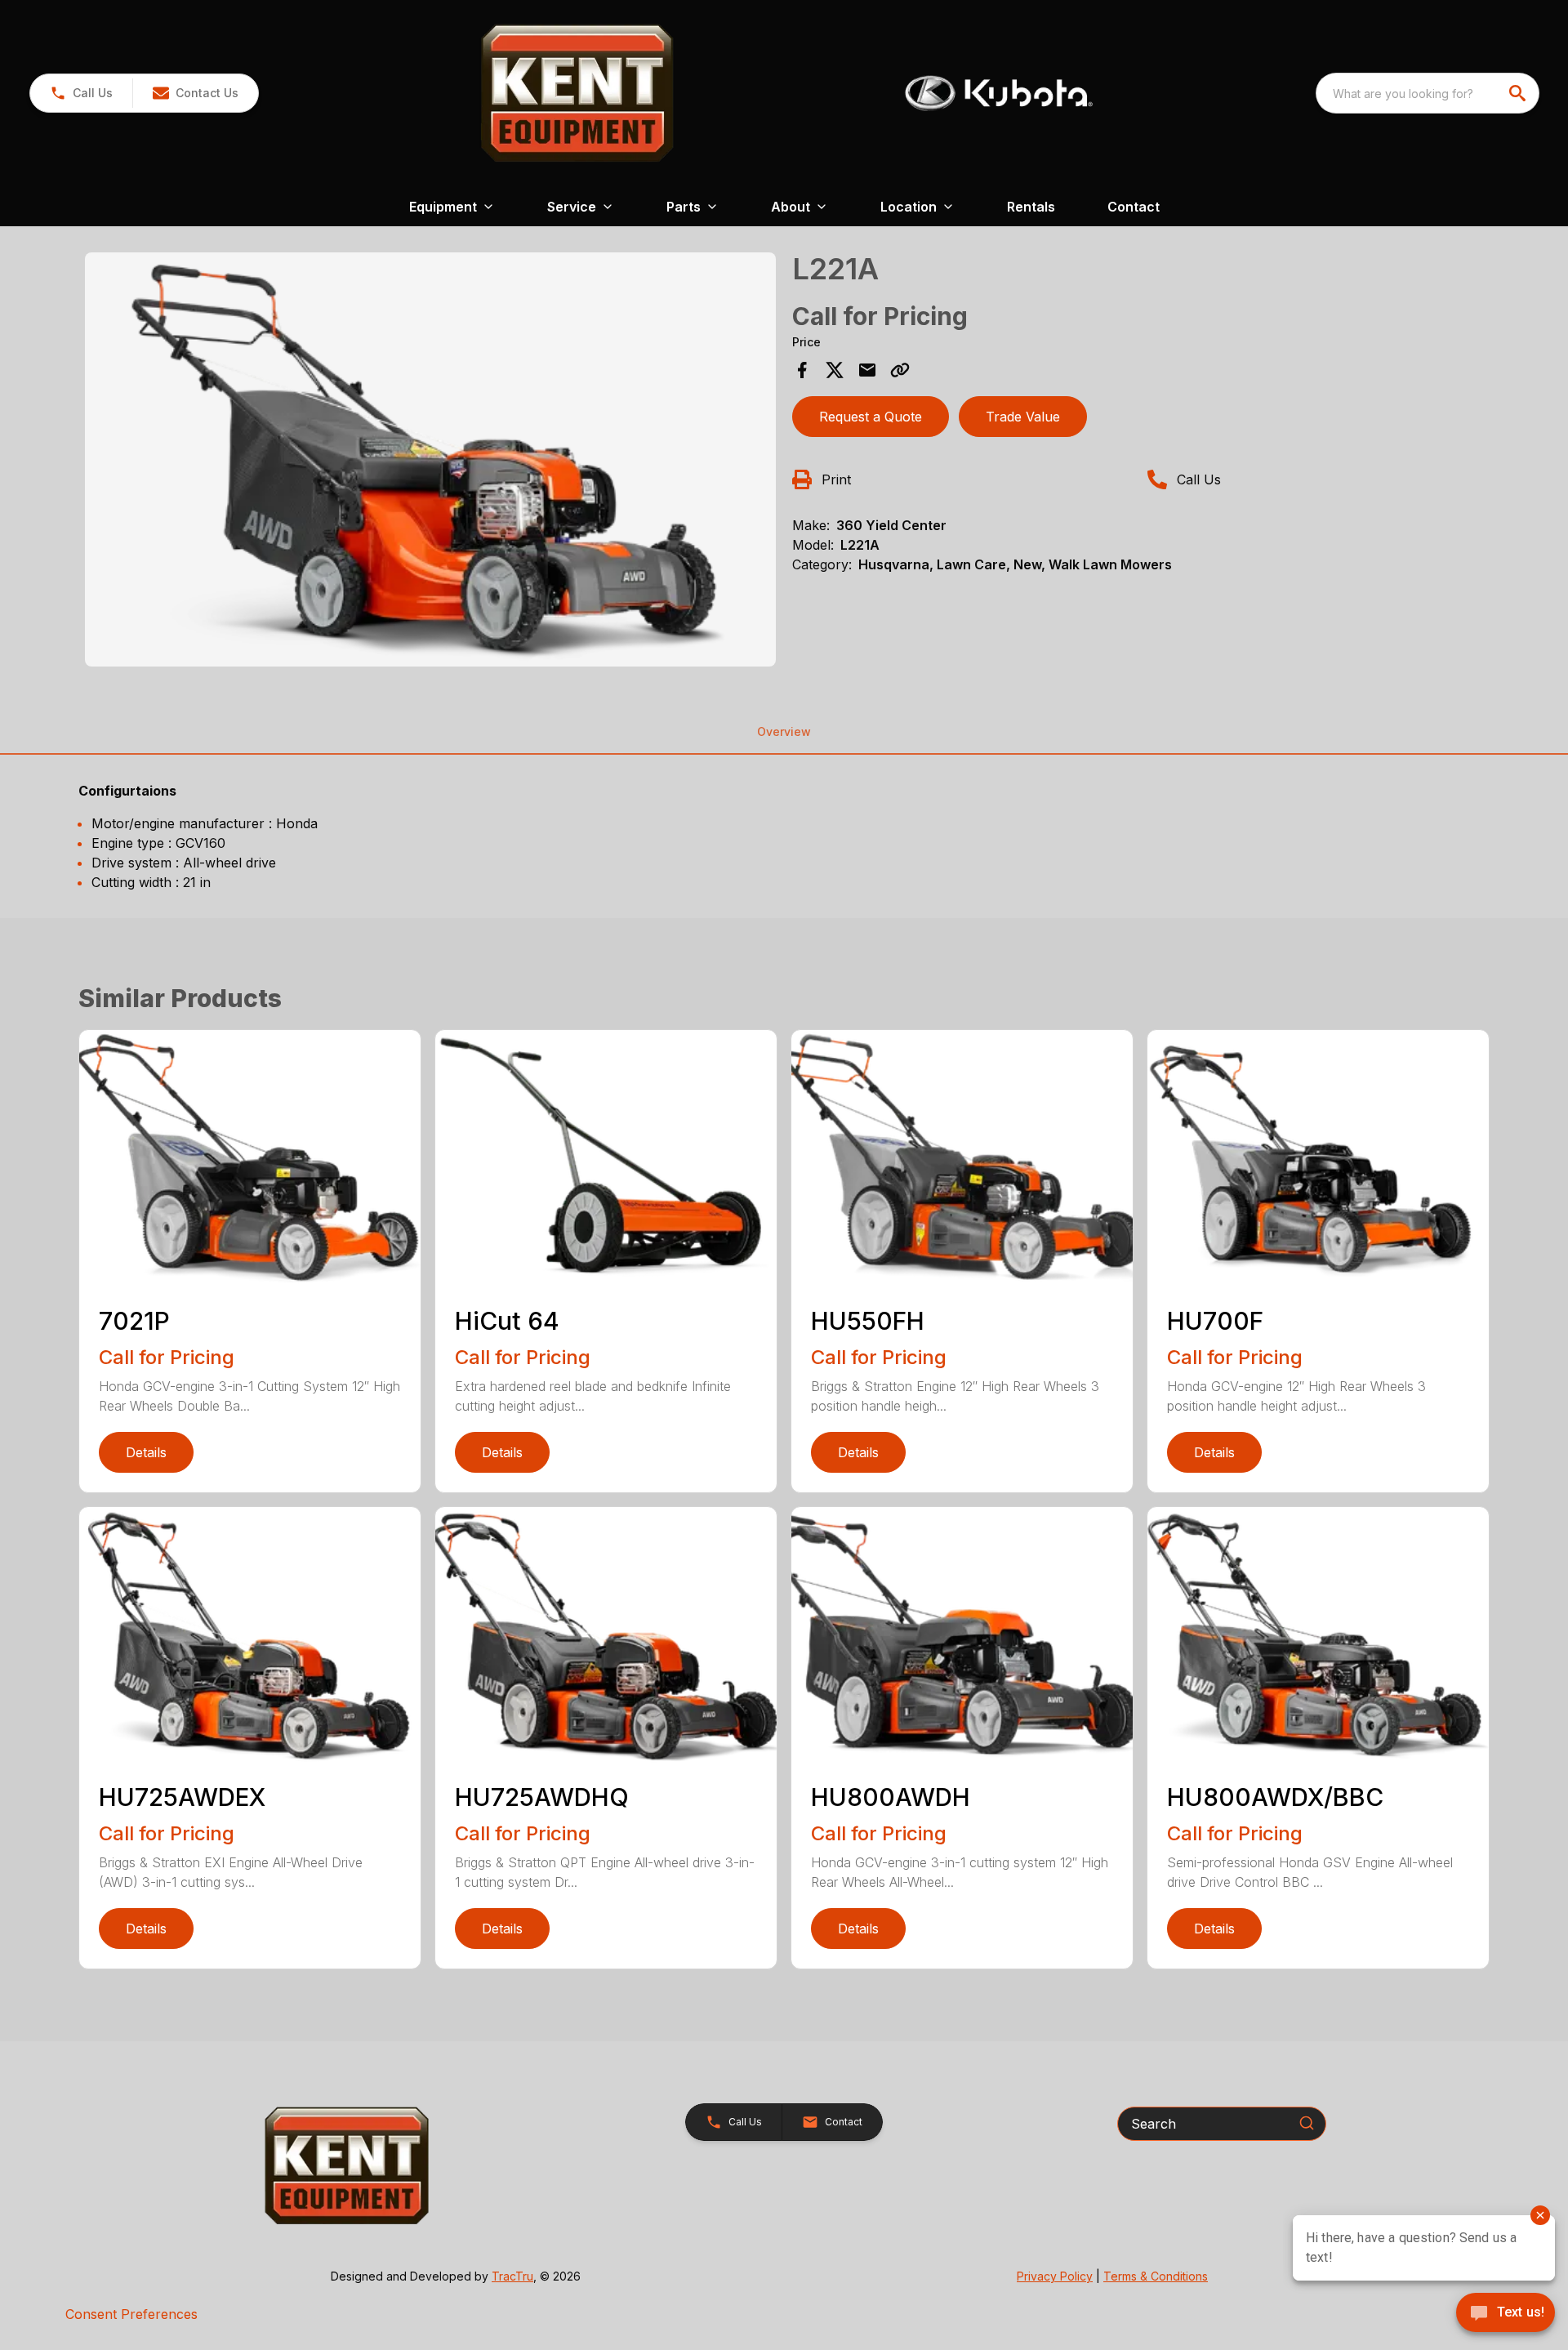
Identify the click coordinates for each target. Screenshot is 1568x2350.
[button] (81, 93)
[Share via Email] (867, 370)
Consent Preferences (131, 2314)
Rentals (1031, 207)
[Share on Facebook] (802, 370)
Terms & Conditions (1156, 2276)
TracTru (512, 2276)
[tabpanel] (430, 462)
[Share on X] (835, 370)
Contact (1134, 207)
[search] (1519, 93)
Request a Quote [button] (871, 417)
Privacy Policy (1055, 2276)
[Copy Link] (900, 370)
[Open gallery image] (430, 460)
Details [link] (146, 1452)
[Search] (1307, 2123)
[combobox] (1428, 93)
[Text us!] (1506, 2314)
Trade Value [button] (1023, 417)
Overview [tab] (784, 731)
